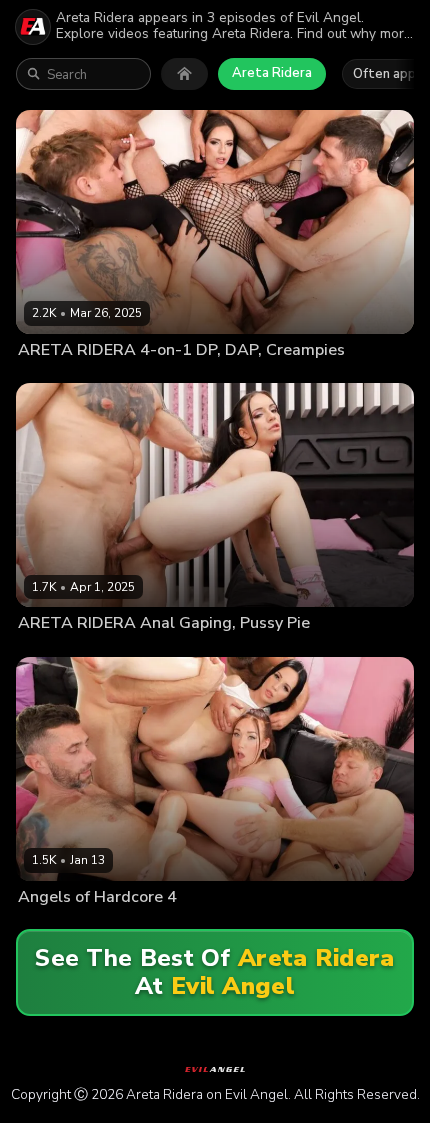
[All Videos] (184, 74)
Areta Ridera (272, 73)
